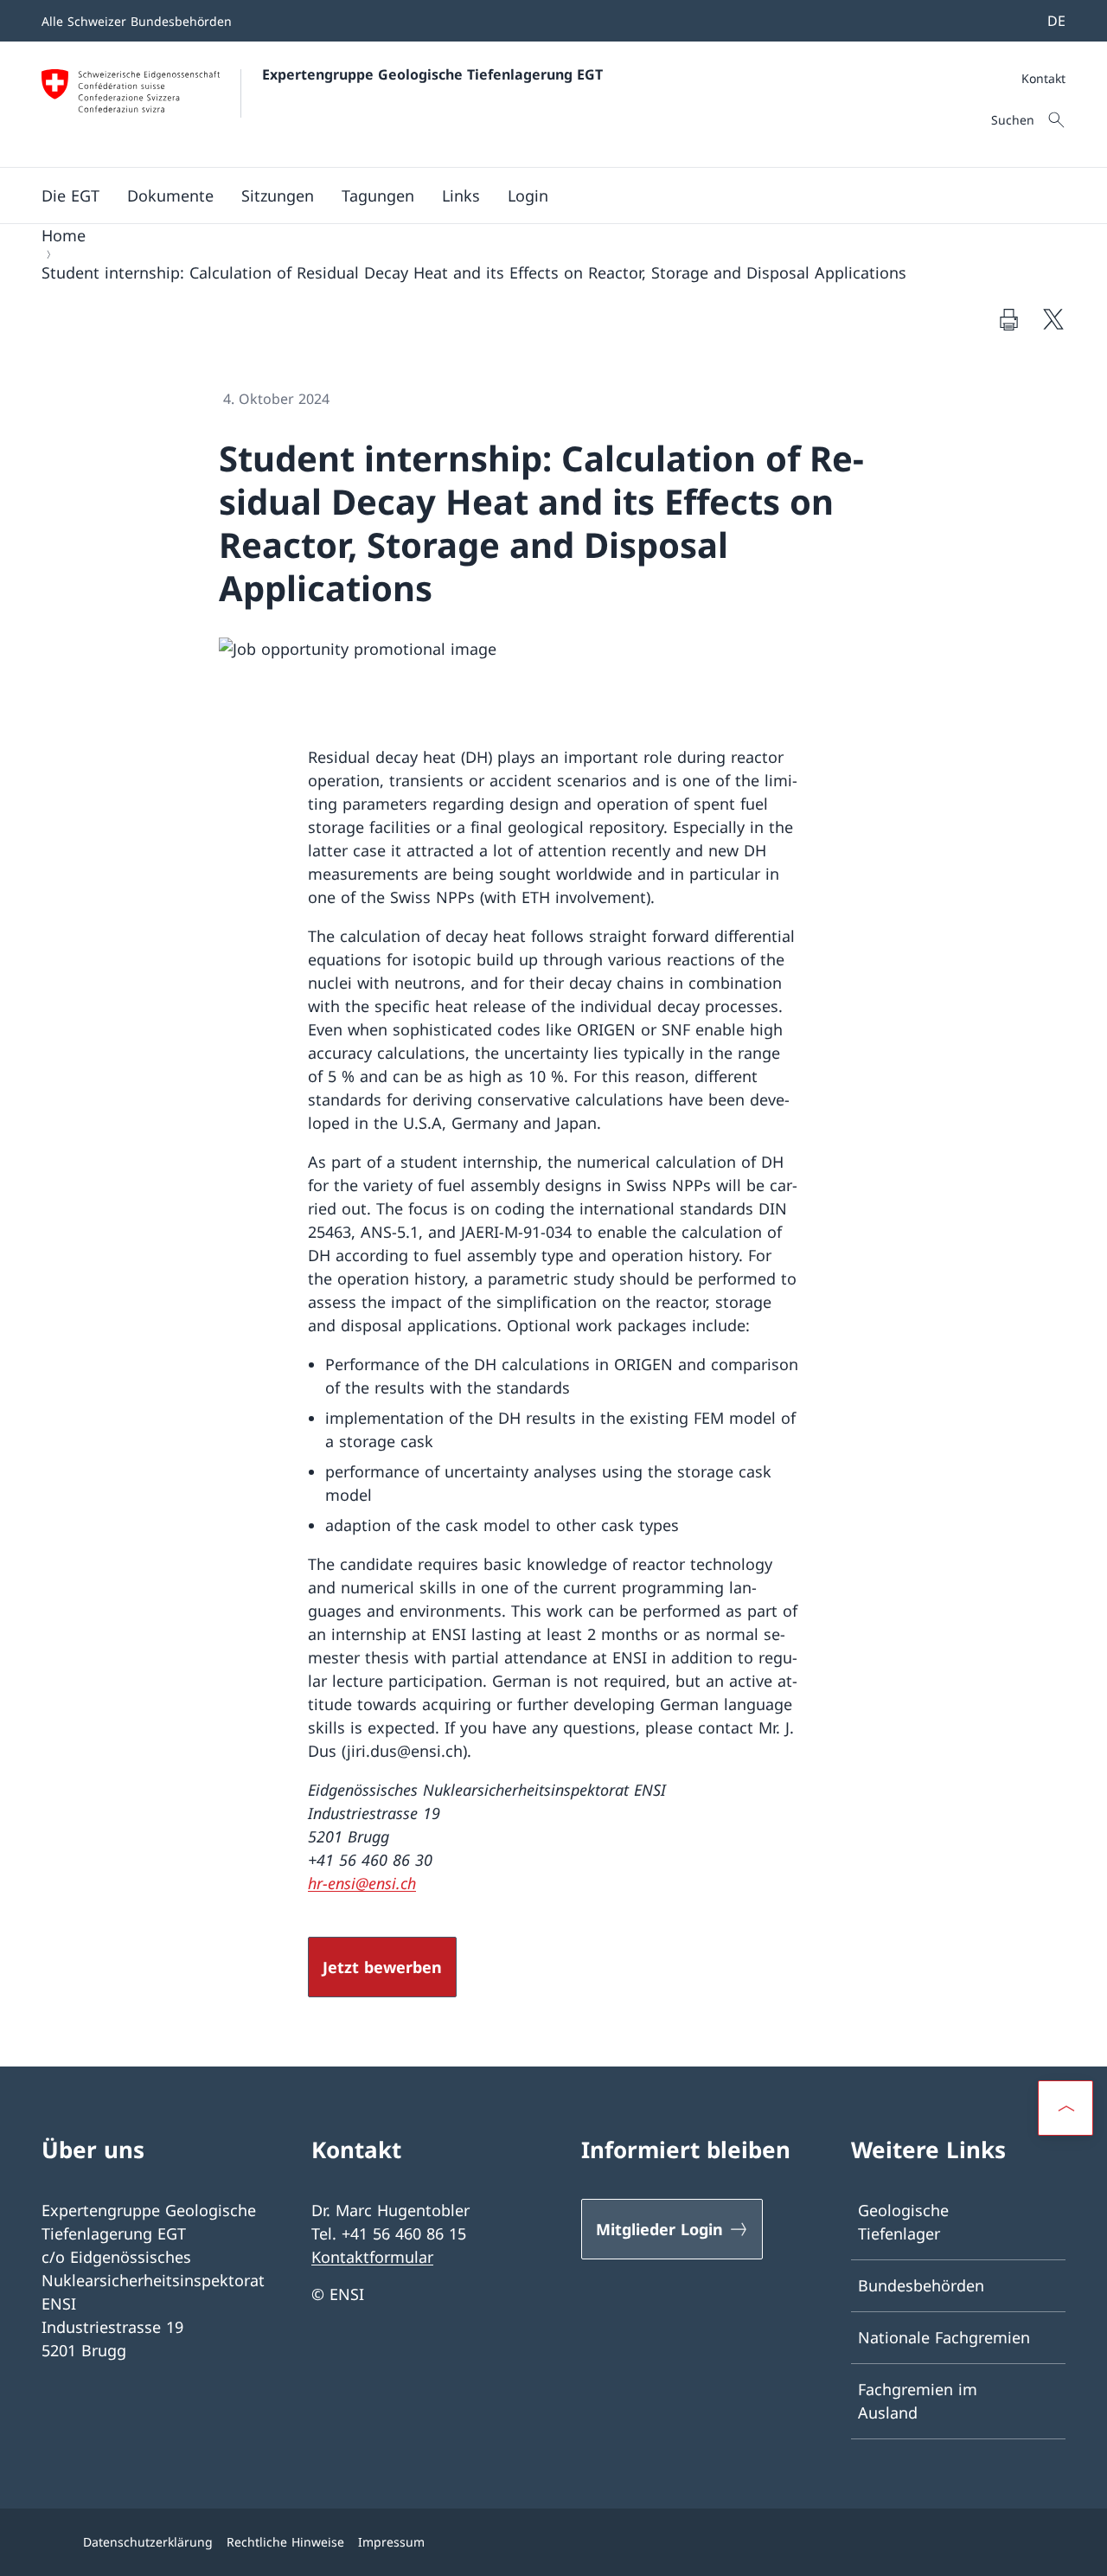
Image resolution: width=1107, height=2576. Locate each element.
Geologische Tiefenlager (903, 2222)
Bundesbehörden (921, 2285)
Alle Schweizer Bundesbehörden (137, 21)
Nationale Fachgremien (944, 2337)
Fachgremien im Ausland (918, 2401)
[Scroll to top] (1065, 2108)
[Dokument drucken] (1008, 319)
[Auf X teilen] (1053, 319)
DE (1056, 21)
